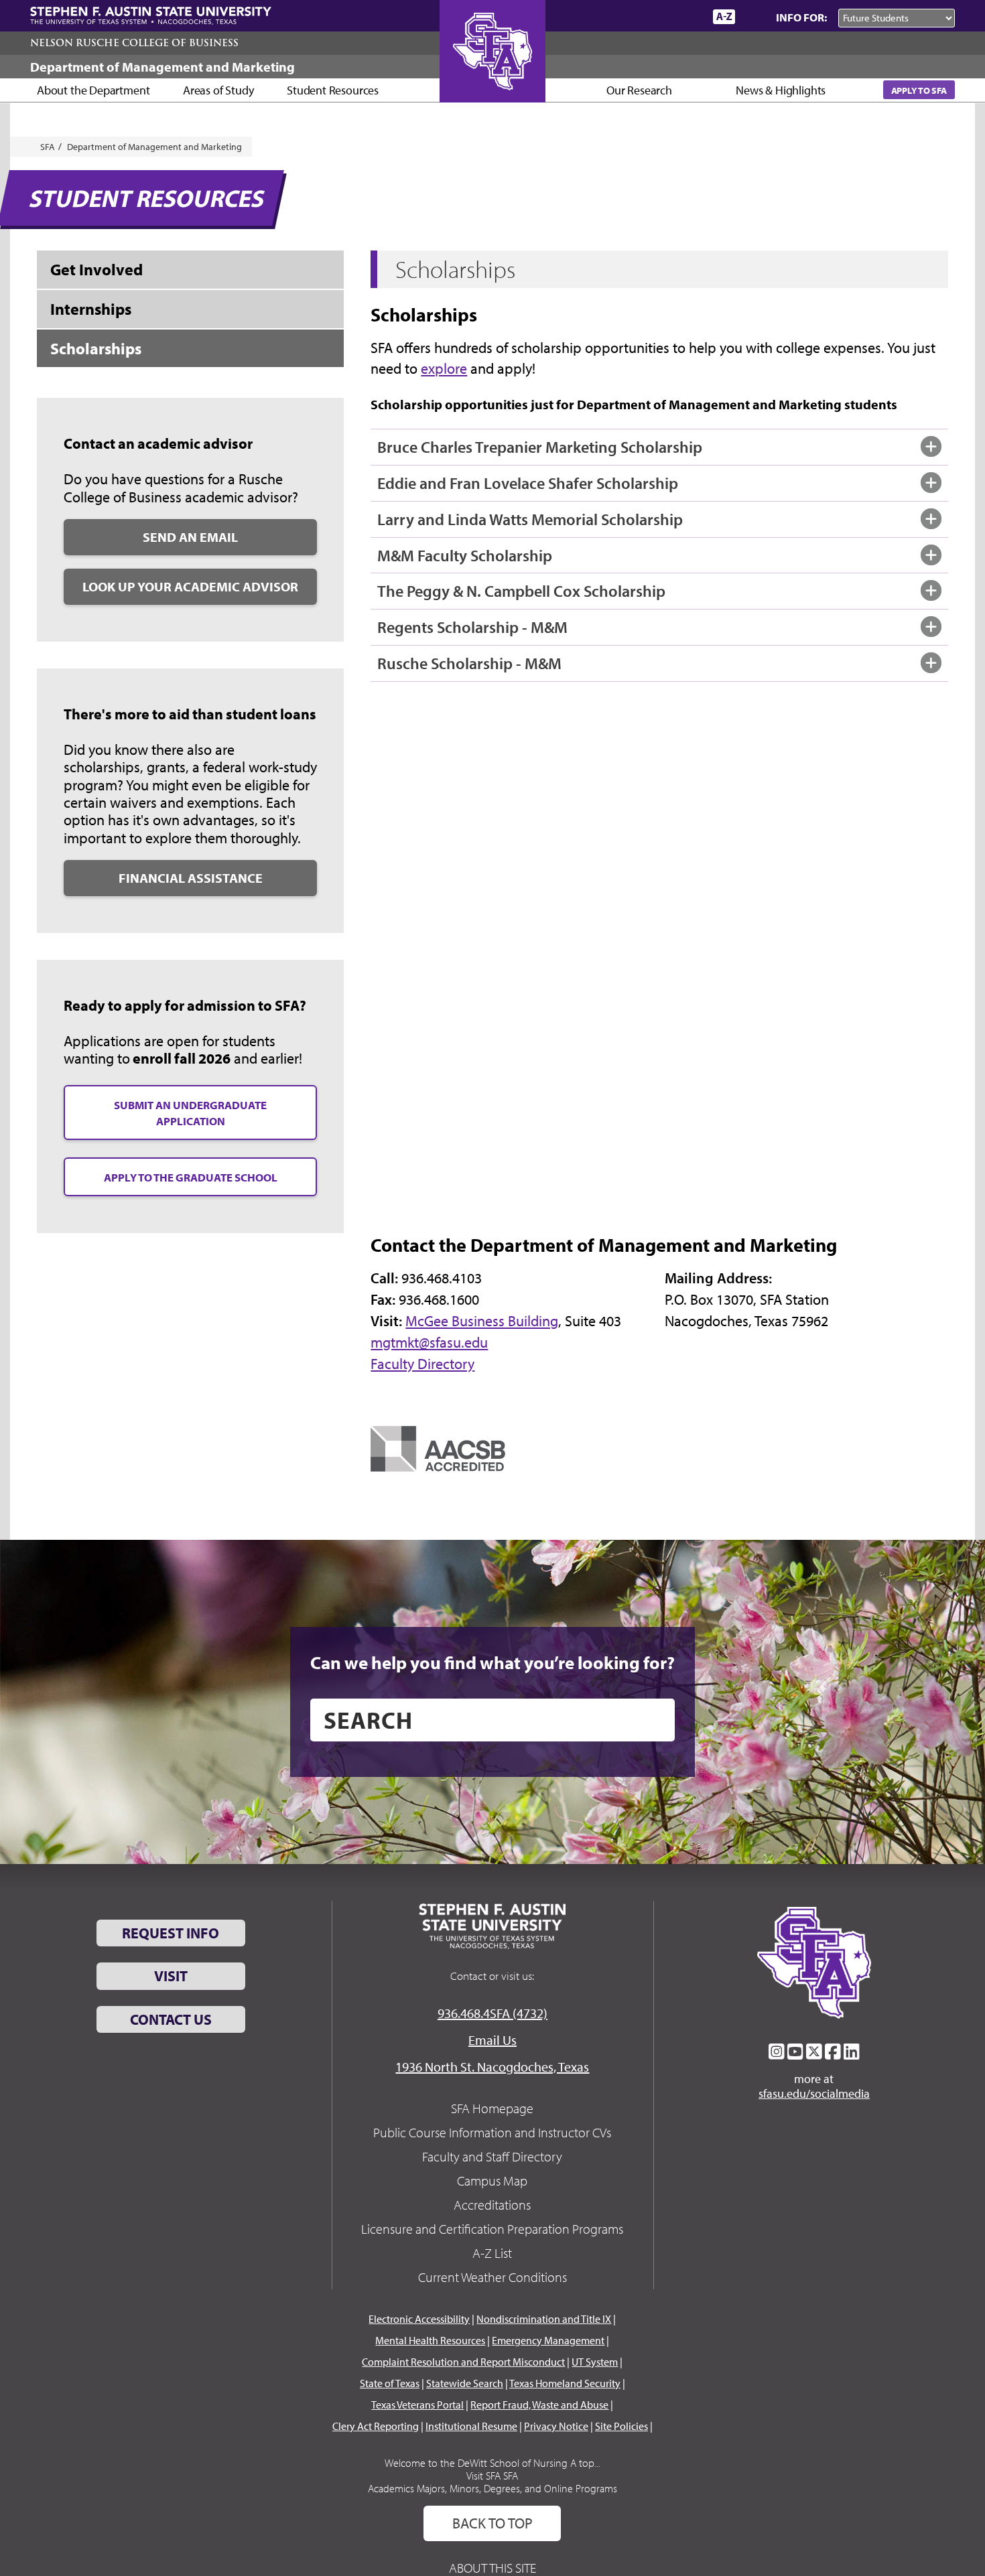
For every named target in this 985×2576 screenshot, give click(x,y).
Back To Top (492, 2523)
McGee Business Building (482, 1321)
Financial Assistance (191, 878)
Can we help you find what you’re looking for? (492, 1662)
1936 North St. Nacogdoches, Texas (492, 2067)
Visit (171, 1976)
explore (444, 368)
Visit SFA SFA (492, 2476)
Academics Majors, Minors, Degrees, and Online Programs (492, 2488)
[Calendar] (652, 16)
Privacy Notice (556, 2426)
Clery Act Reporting (376, 2426)
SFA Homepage (492, 2108)
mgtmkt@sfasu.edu (429, 1342)
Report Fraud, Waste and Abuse (539, 2405)
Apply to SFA (919, 90)
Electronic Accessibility (419, 2319)
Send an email (190, 537)
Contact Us (171, 2019)
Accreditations (492, 2205)
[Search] (752, 17)
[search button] (655, 1720)
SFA (48, 147)
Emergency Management (548, 2340)
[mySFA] (686, 17)
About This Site (492, 2568)
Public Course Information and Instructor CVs (492, 2132)
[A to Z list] (724, 16)
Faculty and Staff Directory (492, 2156)
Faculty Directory (422, 1364)
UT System (595, 2362)
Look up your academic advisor (190, 586)
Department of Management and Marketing (162, 67)
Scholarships (96, 348)
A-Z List (492, 2253)
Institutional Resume (471, 2426)
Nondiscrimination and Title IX (544, 2319)
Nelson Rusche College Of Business (134, 43)
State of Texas (390, 2383)
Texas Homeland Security (565, 2383)
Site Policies (621, 2426)
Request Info (171, 1933)
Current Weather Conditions (492, 2277)
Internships (91, 309)
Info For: (801, 17)
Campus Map (492, 2180)
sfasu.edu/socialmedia (814, 2094)
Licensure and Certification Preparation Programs (492, 2229)
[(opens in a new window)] (438, 1447)
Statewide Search (465, 2383)
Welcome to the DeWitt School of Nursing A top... (492, 2463)
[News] (626, 16)
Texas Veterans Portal (417, 2405)
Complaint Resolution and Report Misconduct (463, 2362)
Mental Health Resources (430, 2340)
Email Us (492, 2040)
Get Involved (96, 269)
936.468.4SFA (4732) (492, 2013)
